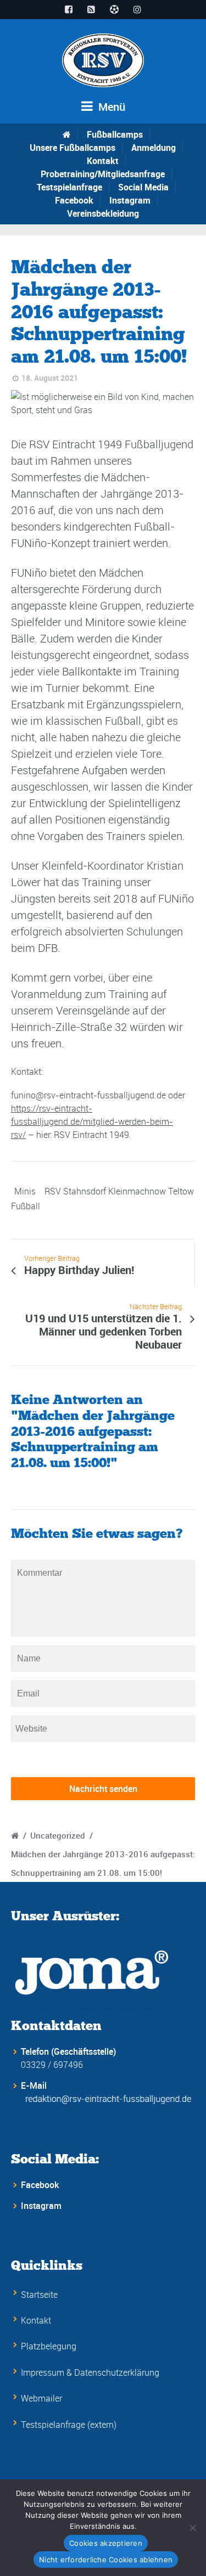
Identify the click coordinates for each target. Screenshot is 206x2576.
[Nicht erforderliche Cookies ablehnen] (192, 2528)
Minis (25, 1191)
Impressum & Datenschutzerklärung (90, 2372)
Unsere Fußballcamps (73, 148)
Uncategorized (58, 1835)
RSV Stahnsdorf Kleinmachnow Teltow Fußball (102, 1199)
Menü (110, 107)
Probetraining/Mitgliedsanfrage (103, 174)
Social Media (143, 187)
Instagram (130, 200)
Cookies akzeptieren (106, 2543)
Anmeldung (154, 148)
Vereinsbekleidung (103, 213)
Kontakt (103, 161)
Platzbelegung (49, 2346)
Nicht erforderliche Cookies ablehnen (106, 2560)
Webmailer (41, 2398)
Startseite (39, 2295)
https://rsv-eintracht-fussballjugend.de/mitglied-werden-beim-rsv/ (92, 1121)
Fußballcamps (115, 134)
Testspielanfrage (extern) (69, 2425)
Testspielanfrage (69, 187)
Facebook (74, 200)
